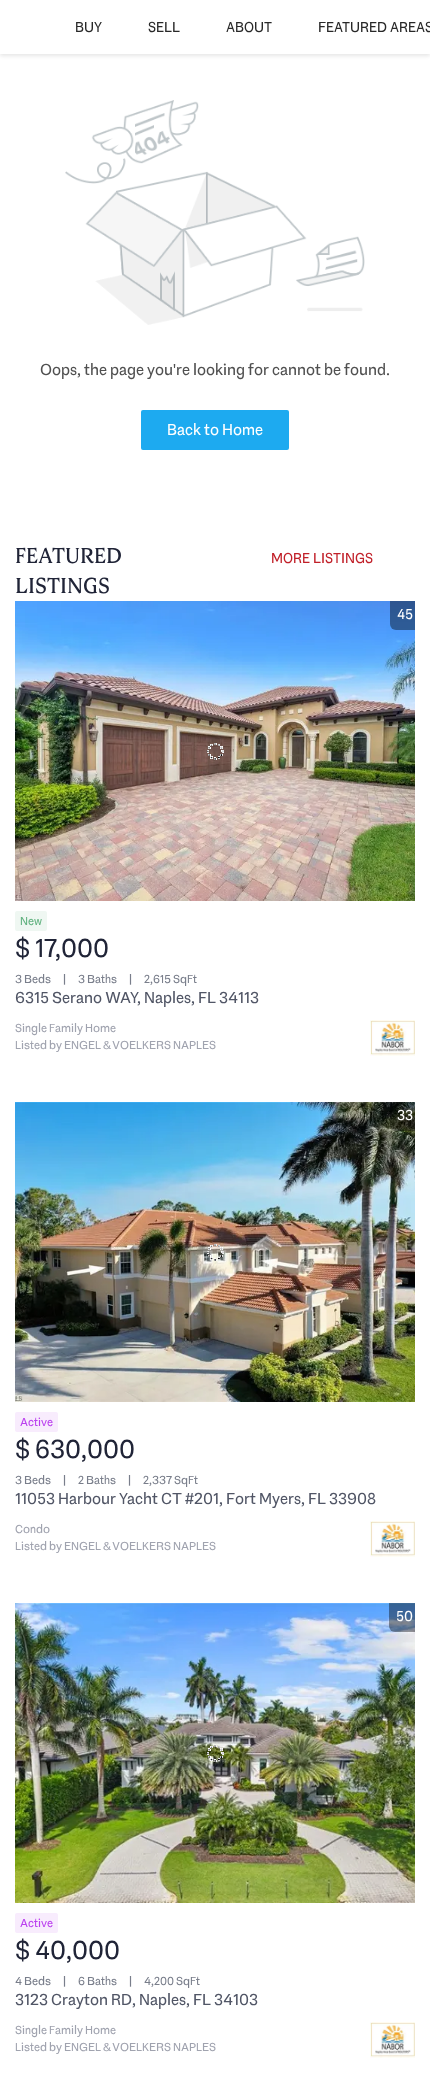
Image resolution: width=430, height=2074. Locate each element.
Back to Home (215, 429)
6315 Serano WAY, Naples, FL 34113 (137, 997)
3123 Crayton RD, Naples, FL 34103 (136, 1999)
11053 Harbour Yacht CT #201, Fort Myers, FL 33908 (195, 1498)
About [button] (249, 27)
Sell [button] (164, 27)
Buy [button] (88, 27)
